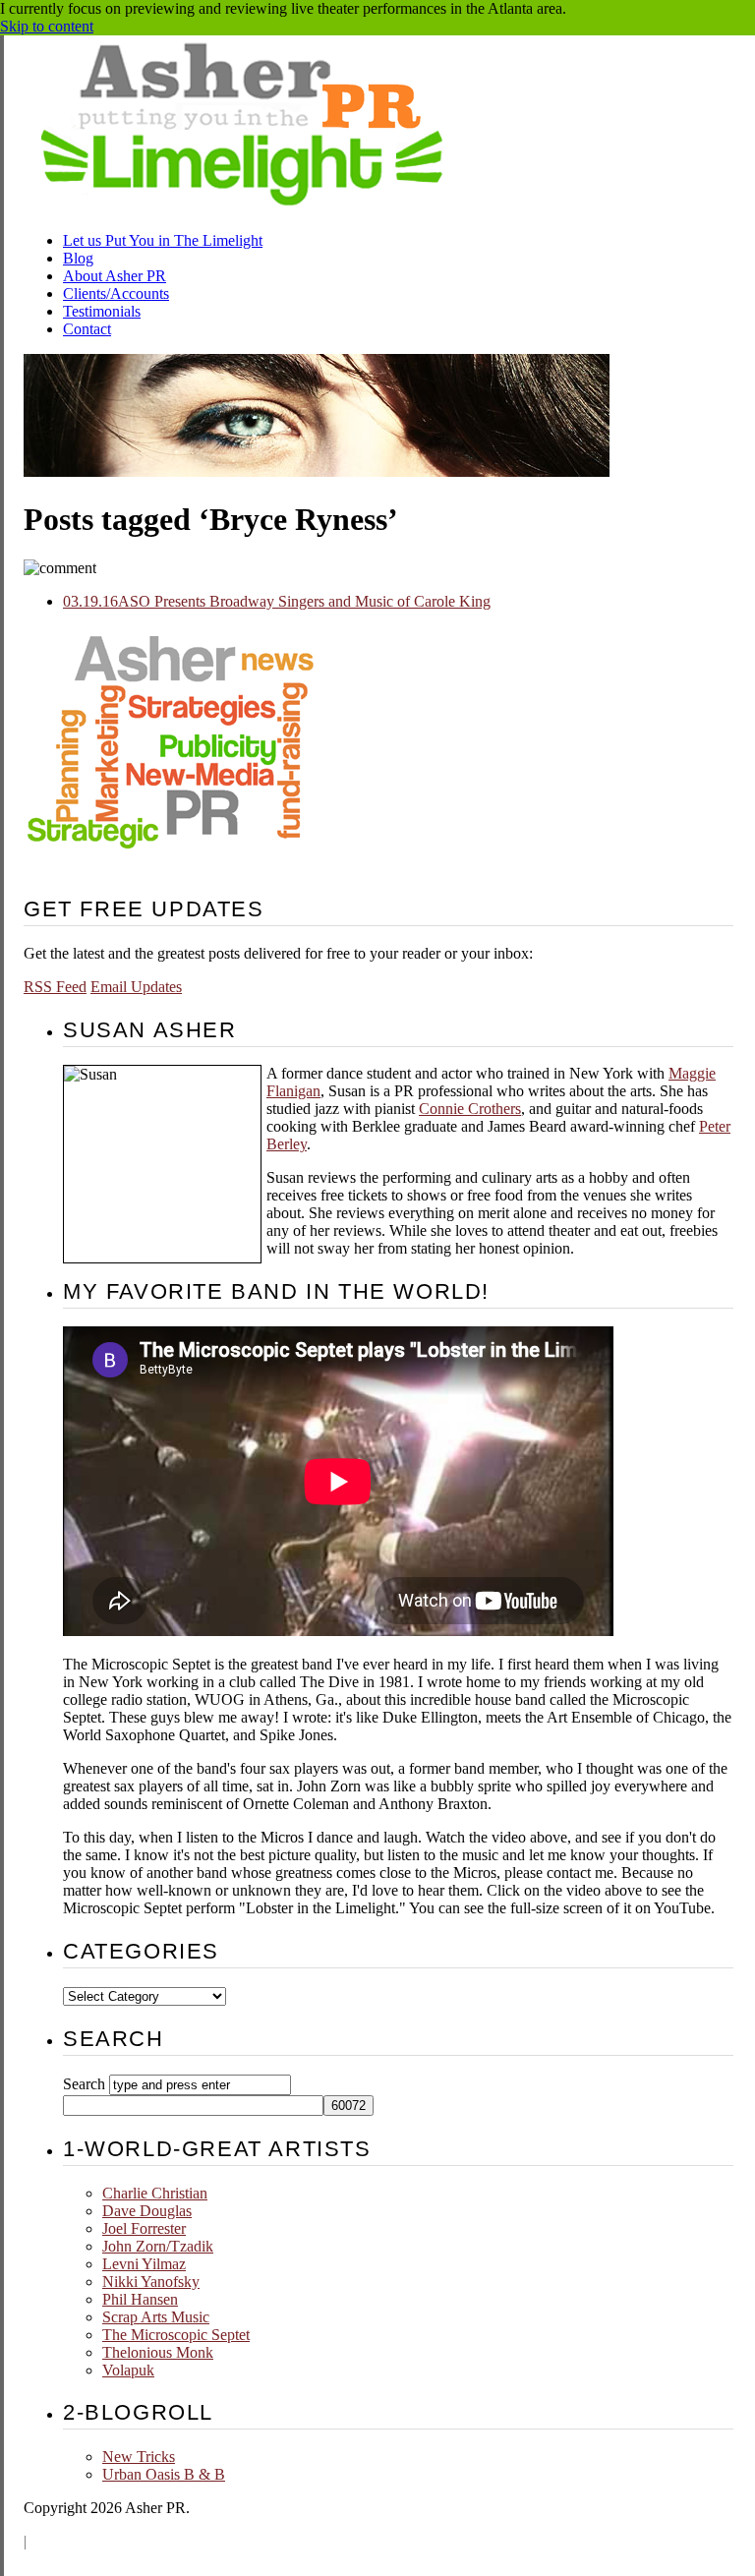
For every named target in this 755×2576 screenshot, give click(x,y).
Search (84, 2084)
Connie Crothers (470, 1109)
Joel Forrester (144, 2228)
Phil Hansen (140, 2299)
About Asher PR (115, 276)
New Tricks (139, 2457)
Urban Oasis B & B (164, 2474)
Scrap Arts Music (156, 2317)
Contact (87, 329)
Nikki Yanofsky (151, 2282)
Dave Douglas (147, 2211)
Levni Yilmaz (144, 2264)
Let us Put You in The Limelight (163, 240)
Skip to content (47, 26)
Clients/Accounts (116, 293)
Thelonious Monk (158, 2352)
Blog (78, 258)
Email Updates (136, 987)
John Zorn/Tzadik (158, 2246)
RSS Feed (55, 987)
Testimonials (102, 311)
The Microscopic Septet (176, 2335)
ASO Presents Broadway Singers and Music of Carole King (277, 601)
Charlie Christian (155, 2193)
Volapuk (128, 2370)
